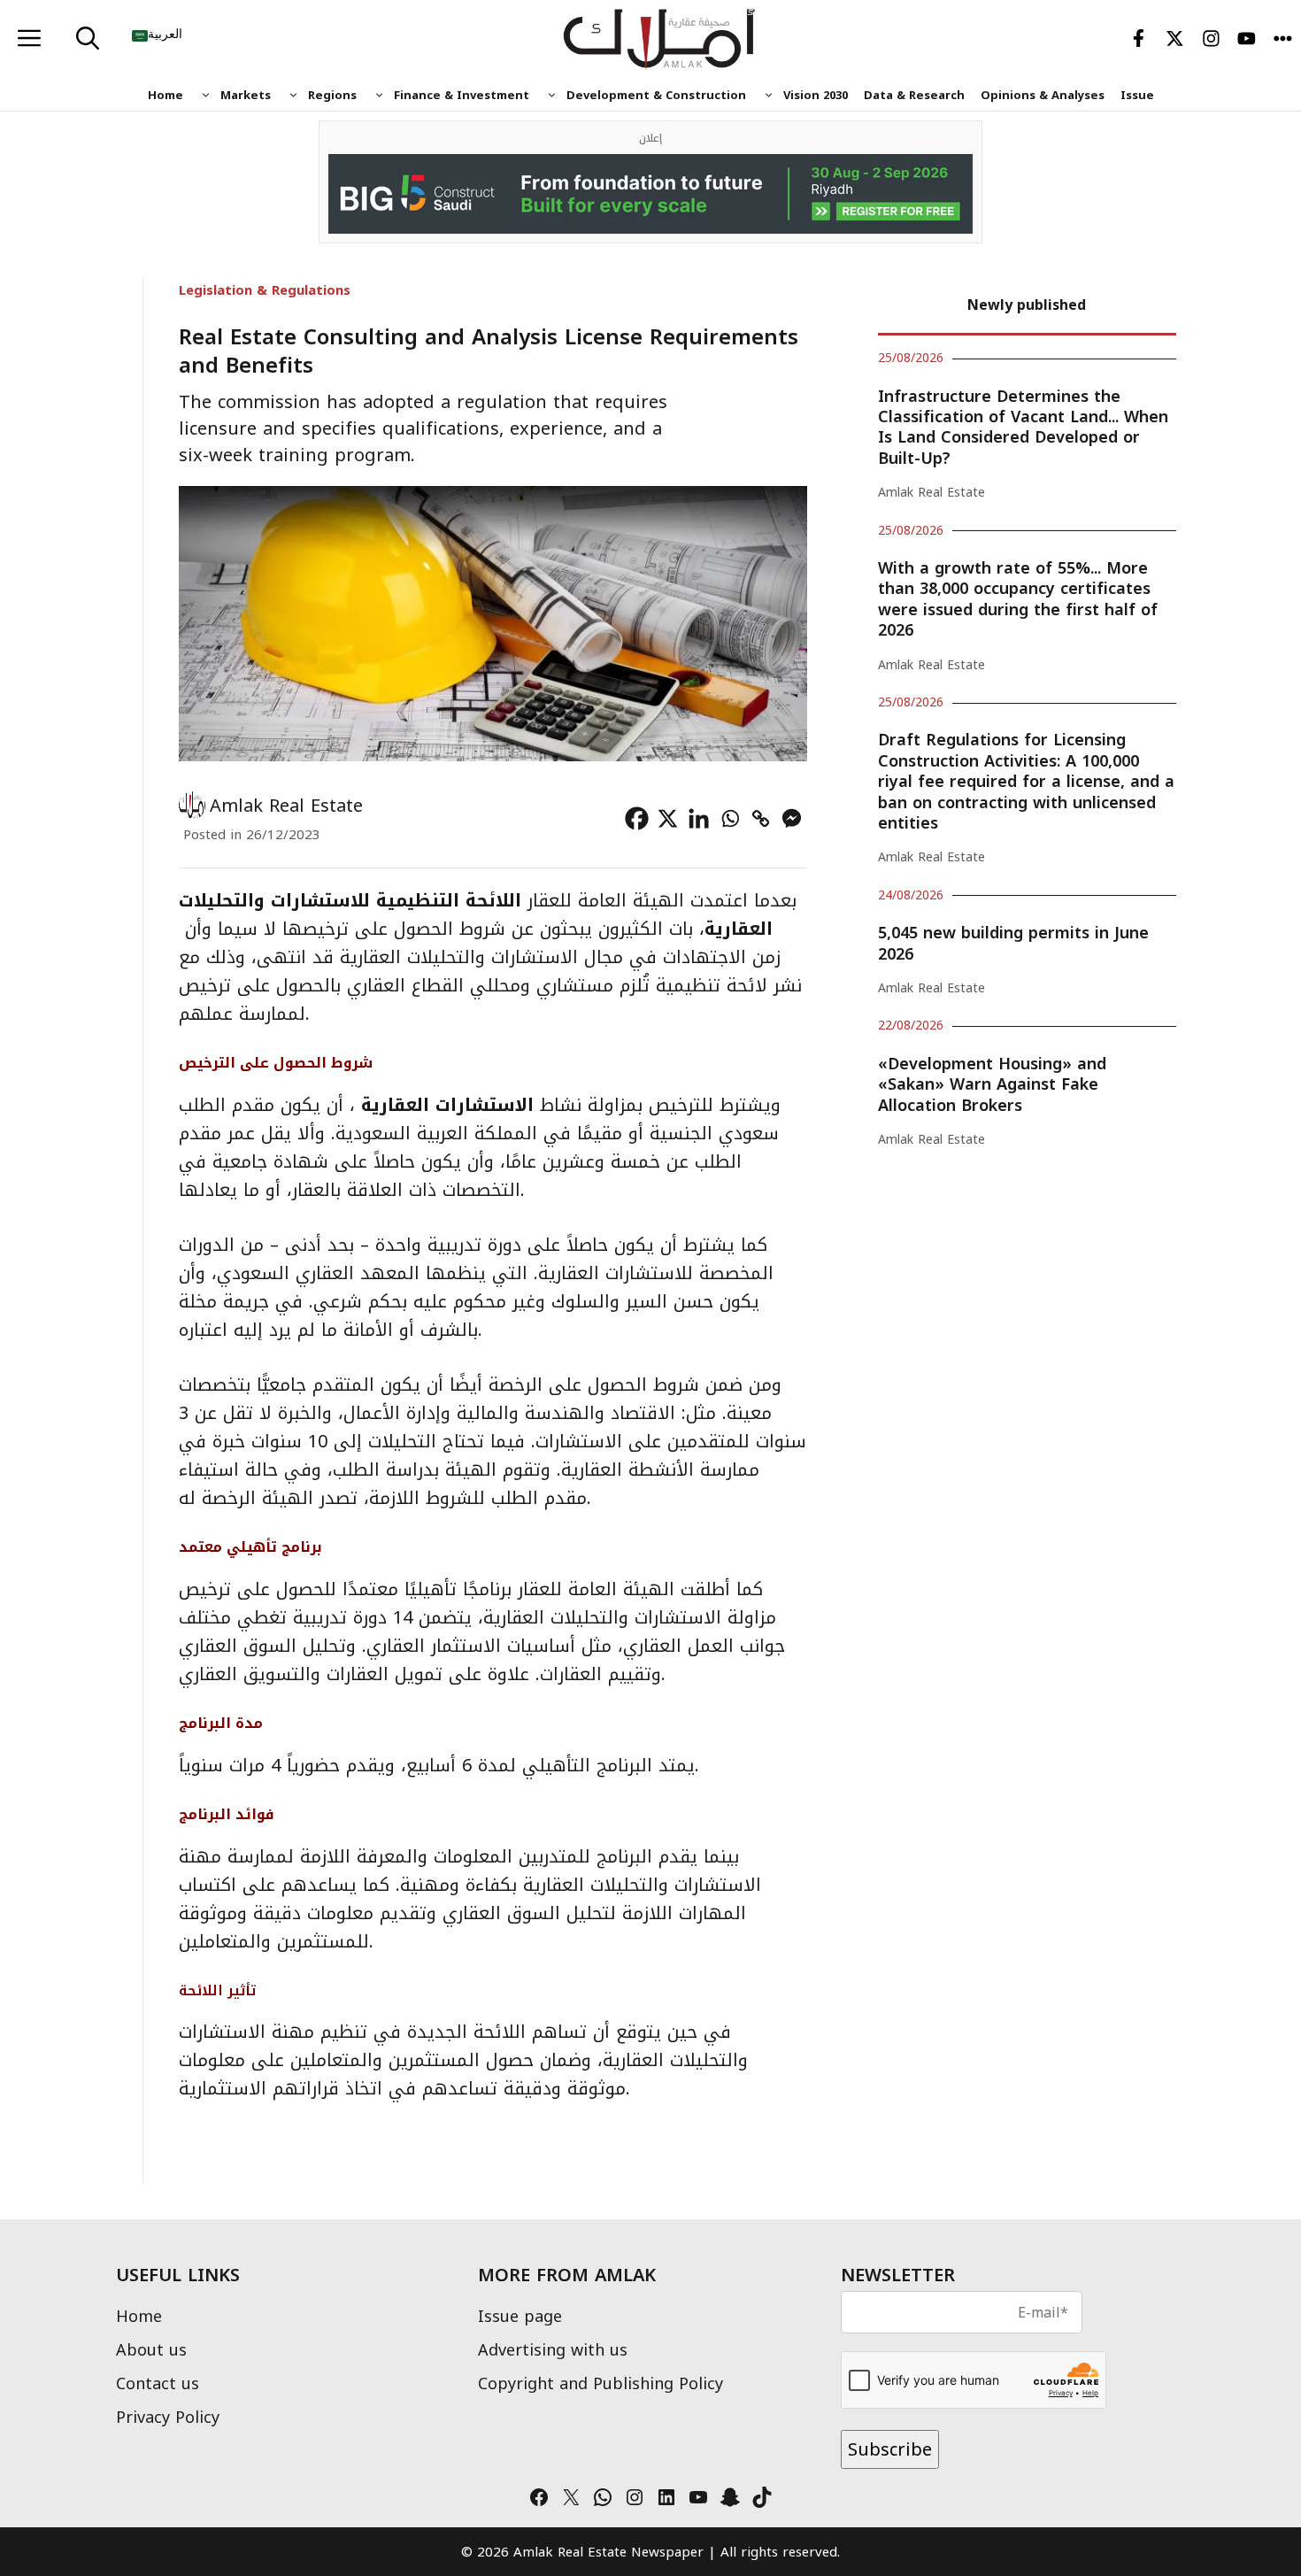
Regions (332, 95)
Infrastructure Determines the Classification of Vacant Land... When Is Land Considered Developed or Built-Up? (1023, 428)
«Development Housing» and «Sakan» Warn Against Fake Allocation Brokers (992, 1085)
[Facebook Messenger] (792, 818)
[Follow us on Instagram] (1211, 40)
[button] (88, 40)
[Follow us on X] (1175, 40)
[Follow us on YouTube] (1247, 40)
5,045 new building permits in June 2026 (1013, 943)
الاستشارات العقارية (450, 1105)
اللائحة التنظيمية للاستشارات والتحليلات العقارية (476, 914)
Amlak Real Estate (286, 806)
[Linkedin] (699, 818)
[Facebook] (637, 818)
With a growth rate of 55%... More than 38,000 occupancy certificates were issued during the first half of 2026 (1018, 599)
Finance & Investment (462, 95)
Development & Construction (656, 95)
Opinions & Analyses (1043, 95)
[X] (668, 818)
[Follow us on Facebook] (1139, 40)
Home (166, 95)
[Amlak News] (660, 40)
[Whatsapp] (730, 818)
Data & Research (914, 95)
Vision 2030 (816, 95)
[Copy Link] (761, 818)
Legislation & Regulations (265, 290)
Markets (246, 95)
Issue (1137, 95)
